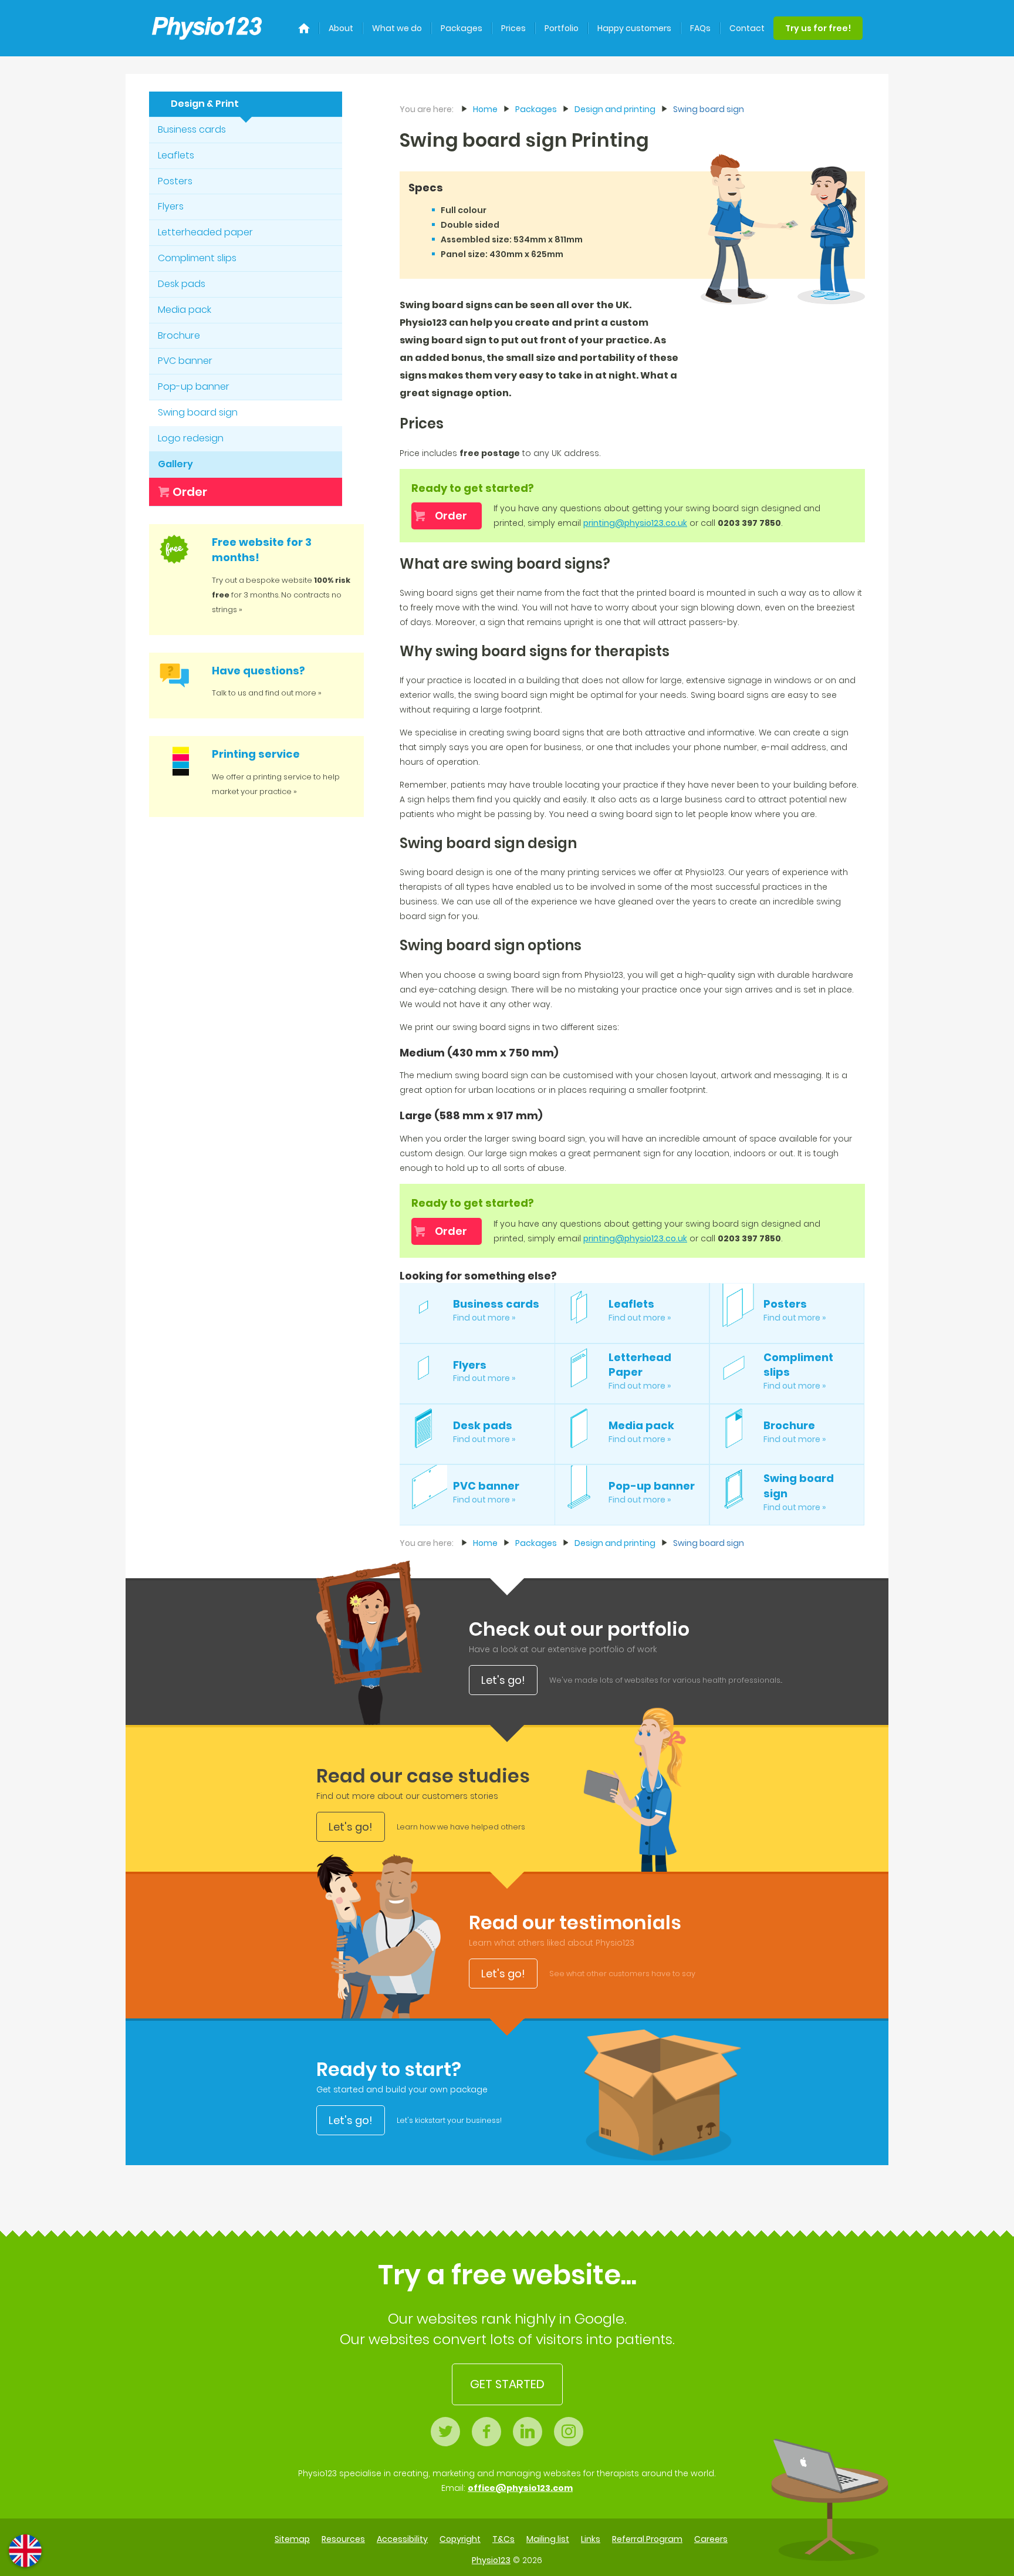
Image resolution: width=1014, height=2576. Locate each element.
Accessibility (402, 2539)
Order (190, 492)
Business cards (192, 129)
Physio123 (491, 2560)
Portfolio (562, 28)
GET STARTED (507, 2384)
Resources (343, 2539)
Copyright (460, 2539)
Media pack (185, 310)
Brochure (179, 335)
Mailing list (548, 2539)
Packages (462, 28)
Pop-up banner (194, 386)
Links (591, 2539)
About (341, 28)
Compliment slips (197, 258)
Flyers (171, 206)
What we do (397, 28)
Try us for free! (818, 28)
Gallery (175, 464)
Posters (175, 181)
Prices (513, 28)
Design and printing (615, 109)
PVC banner (185, 361)
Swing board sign (198, 412)
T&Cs (503, 2539)
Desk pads (182, 284)
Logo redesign (191, 438)
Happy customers (634, 28)
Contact (747, 28)
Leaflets (176, 155)
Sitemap (292, 2539)
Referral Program (647, 2539)
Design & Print (205, 104)
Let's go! (503, 1680)
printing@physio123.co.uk (635, 523)
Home (485, 109)
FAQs (700, 28)
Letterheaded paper (205, 232)
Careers (711, 2539)
